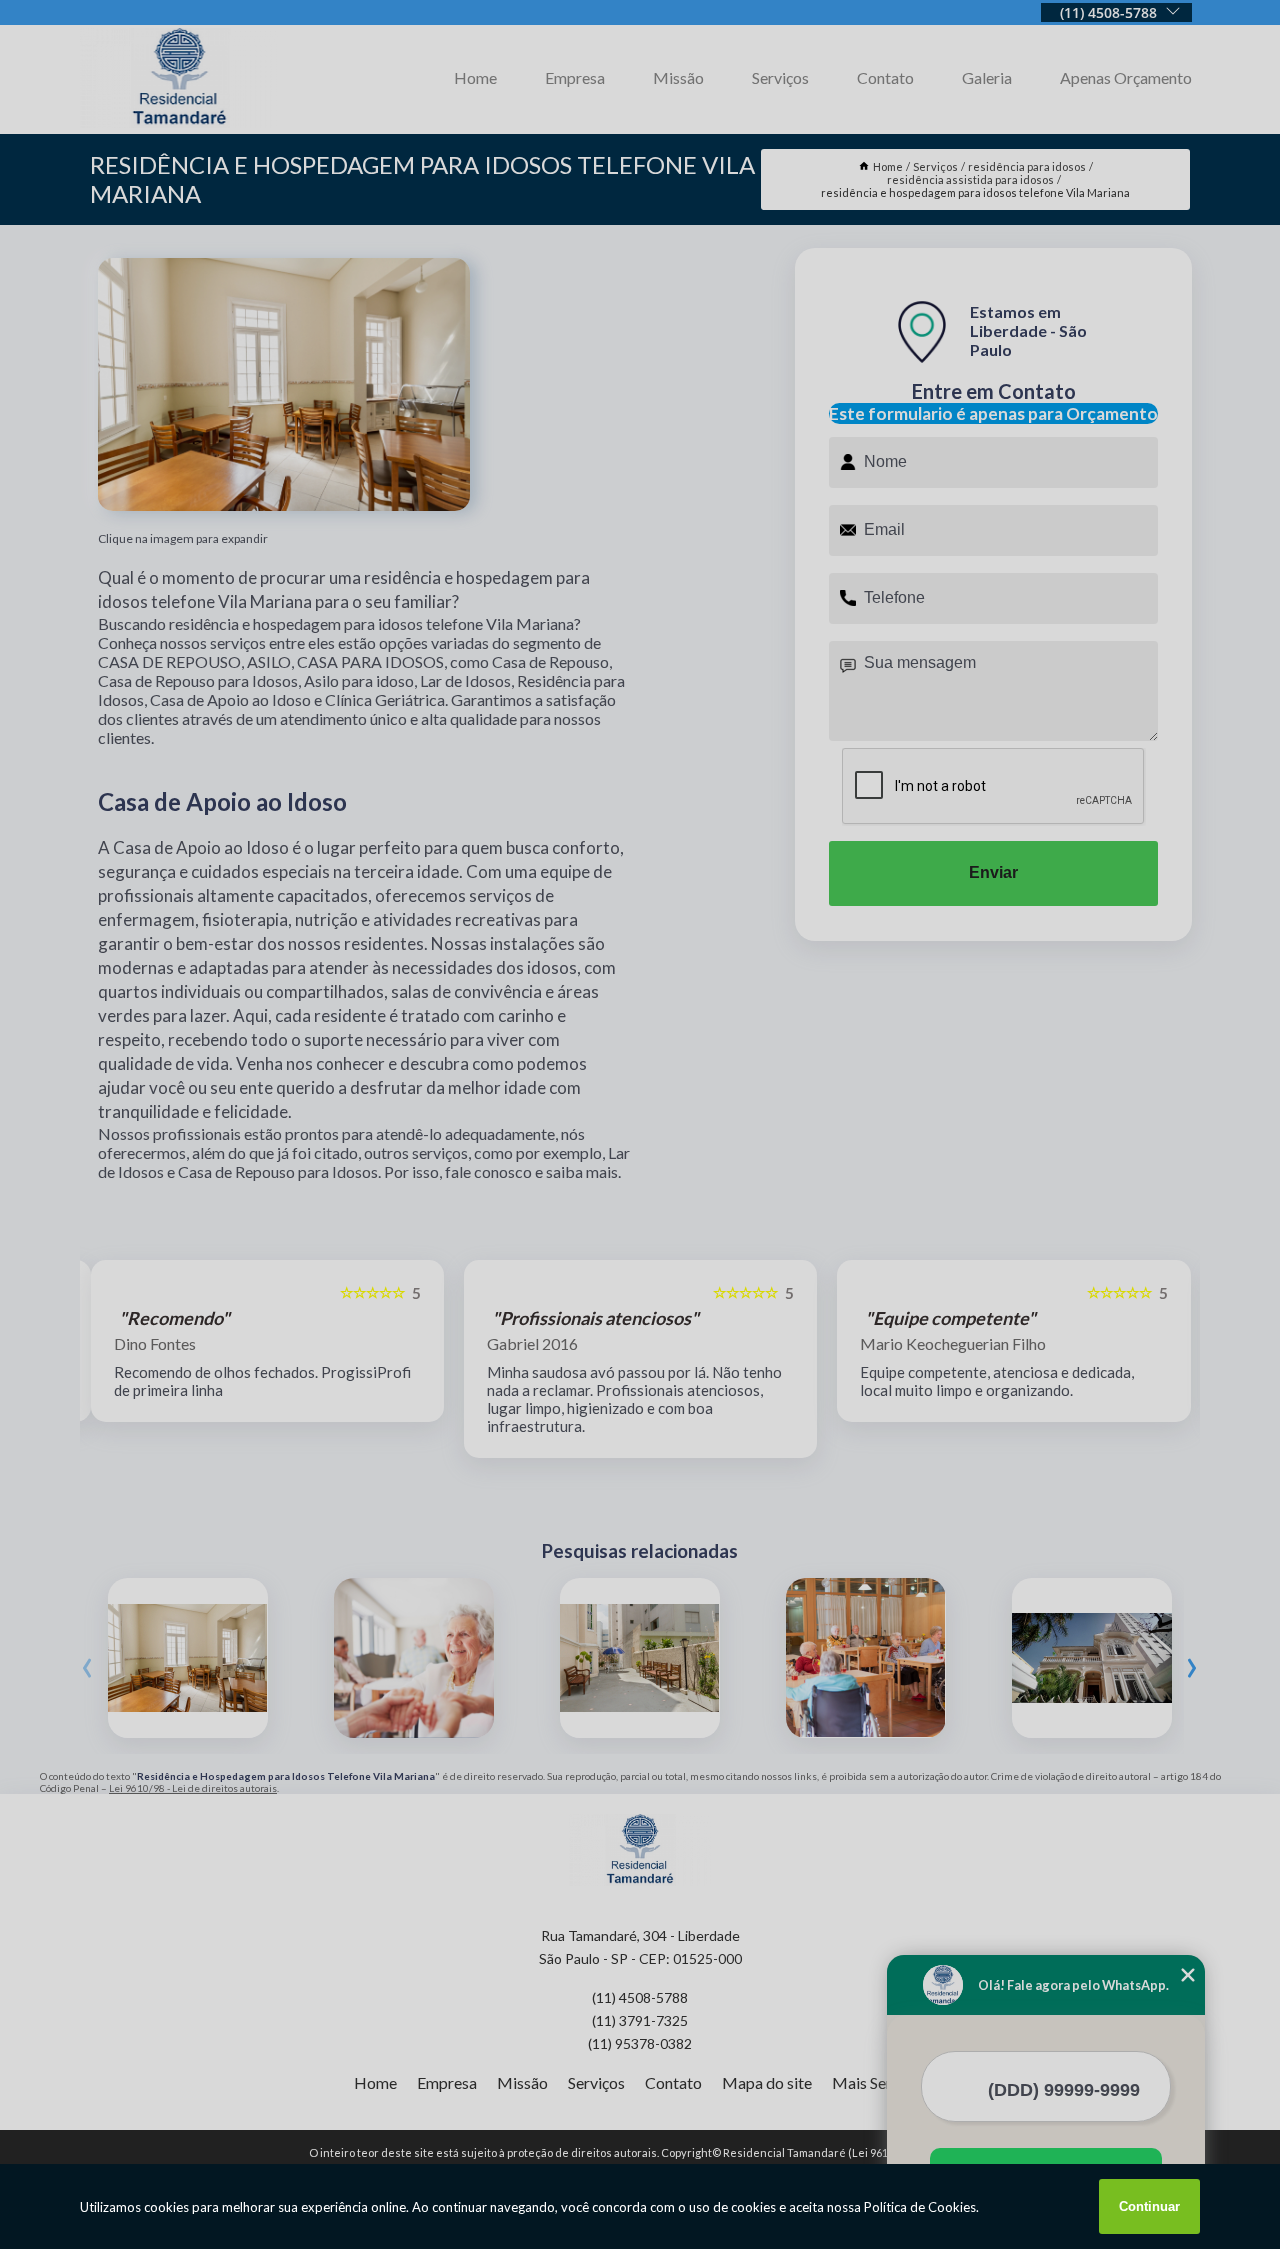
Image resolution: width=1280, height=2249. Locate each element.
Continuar (1149, 2206)
